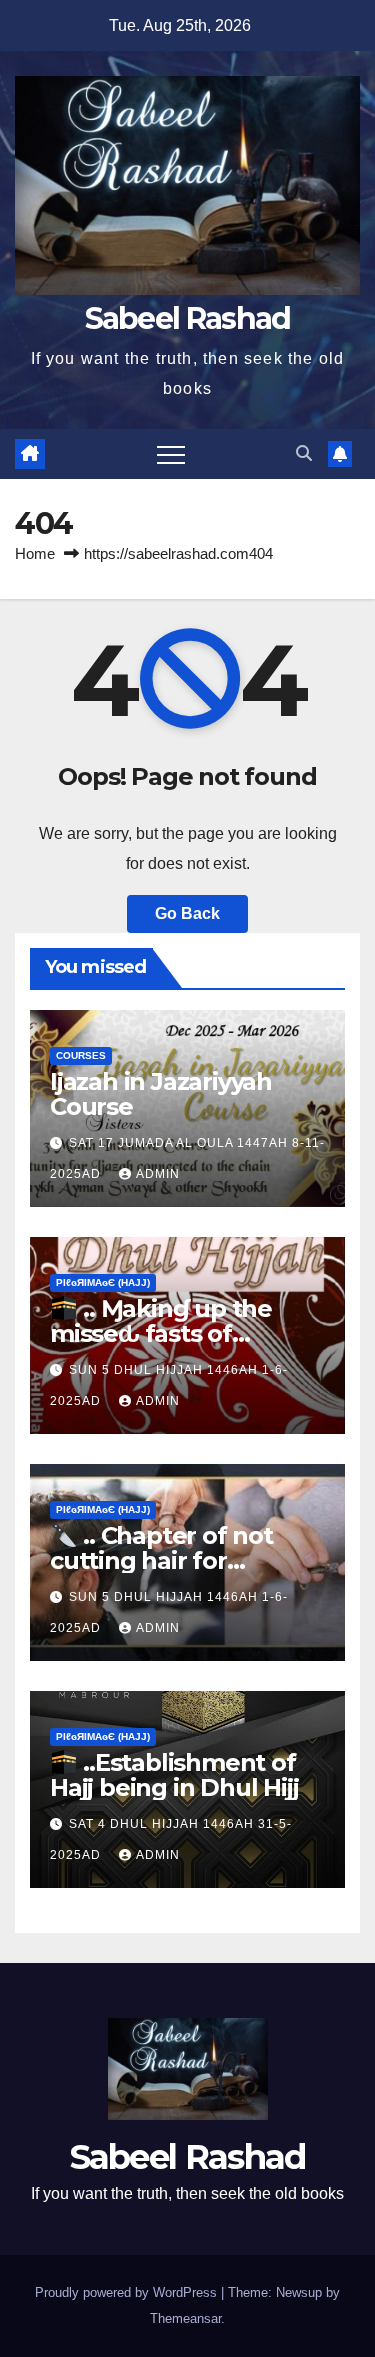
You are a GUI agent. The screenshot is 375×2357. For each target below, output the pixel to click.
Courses (81, 1055)
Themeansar (185, 2318)
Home (35, 553)
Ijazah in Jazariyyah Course (161, 1094)
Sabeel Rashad (188, 318)
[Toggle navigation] (171, 454)
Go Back (187, 913)
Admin (158, 1174)
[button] (304, 453)
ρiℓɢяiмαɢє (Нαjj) (103, 1282)
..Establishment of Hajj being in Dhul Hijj (174, 1775)
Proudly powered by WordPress (128, 2292)
